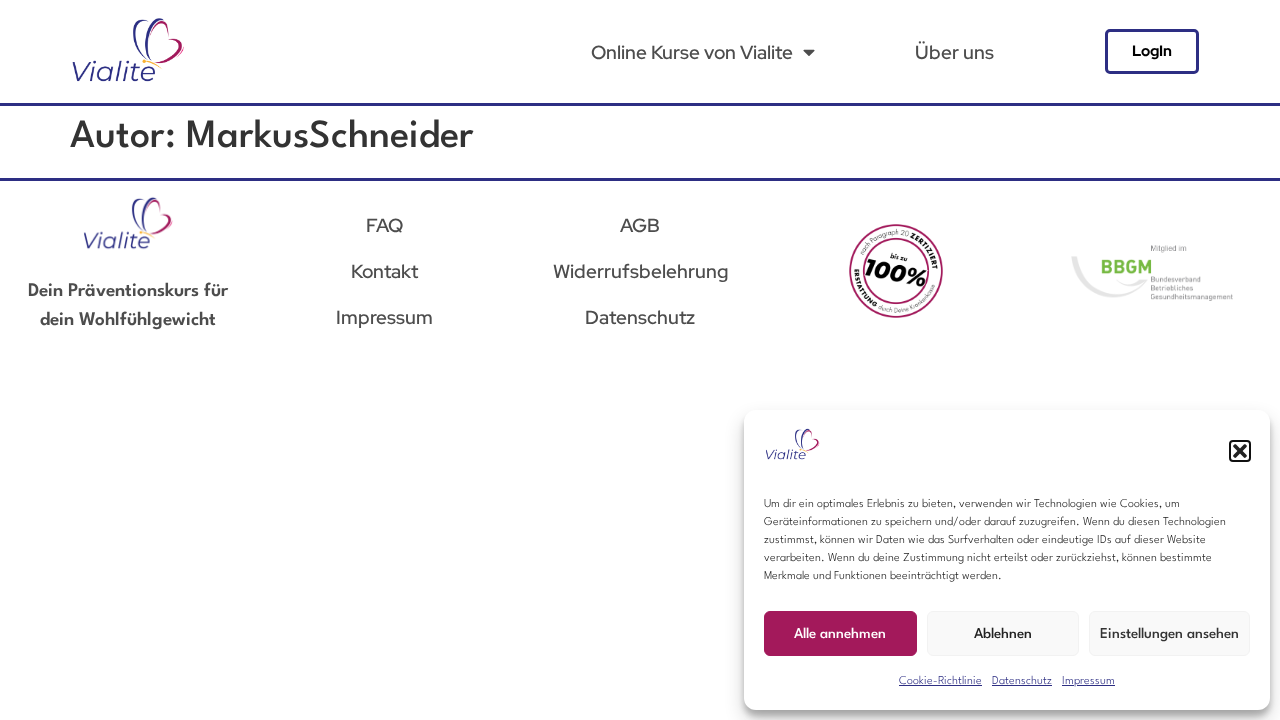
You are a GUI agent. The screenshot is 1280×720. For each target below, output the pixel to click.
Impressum (1088, 681)
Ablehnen (1003, 634)
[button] (1240, 451)
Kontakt (384, 271)
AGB (640, 225)
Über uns (954, 52)
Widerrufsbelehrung (640, 271)
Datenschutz (1022, 681)
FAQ (384, 225)
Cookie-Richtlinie (940, 681)
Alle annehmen (840, 634)
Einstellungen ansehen (1169, 634)
